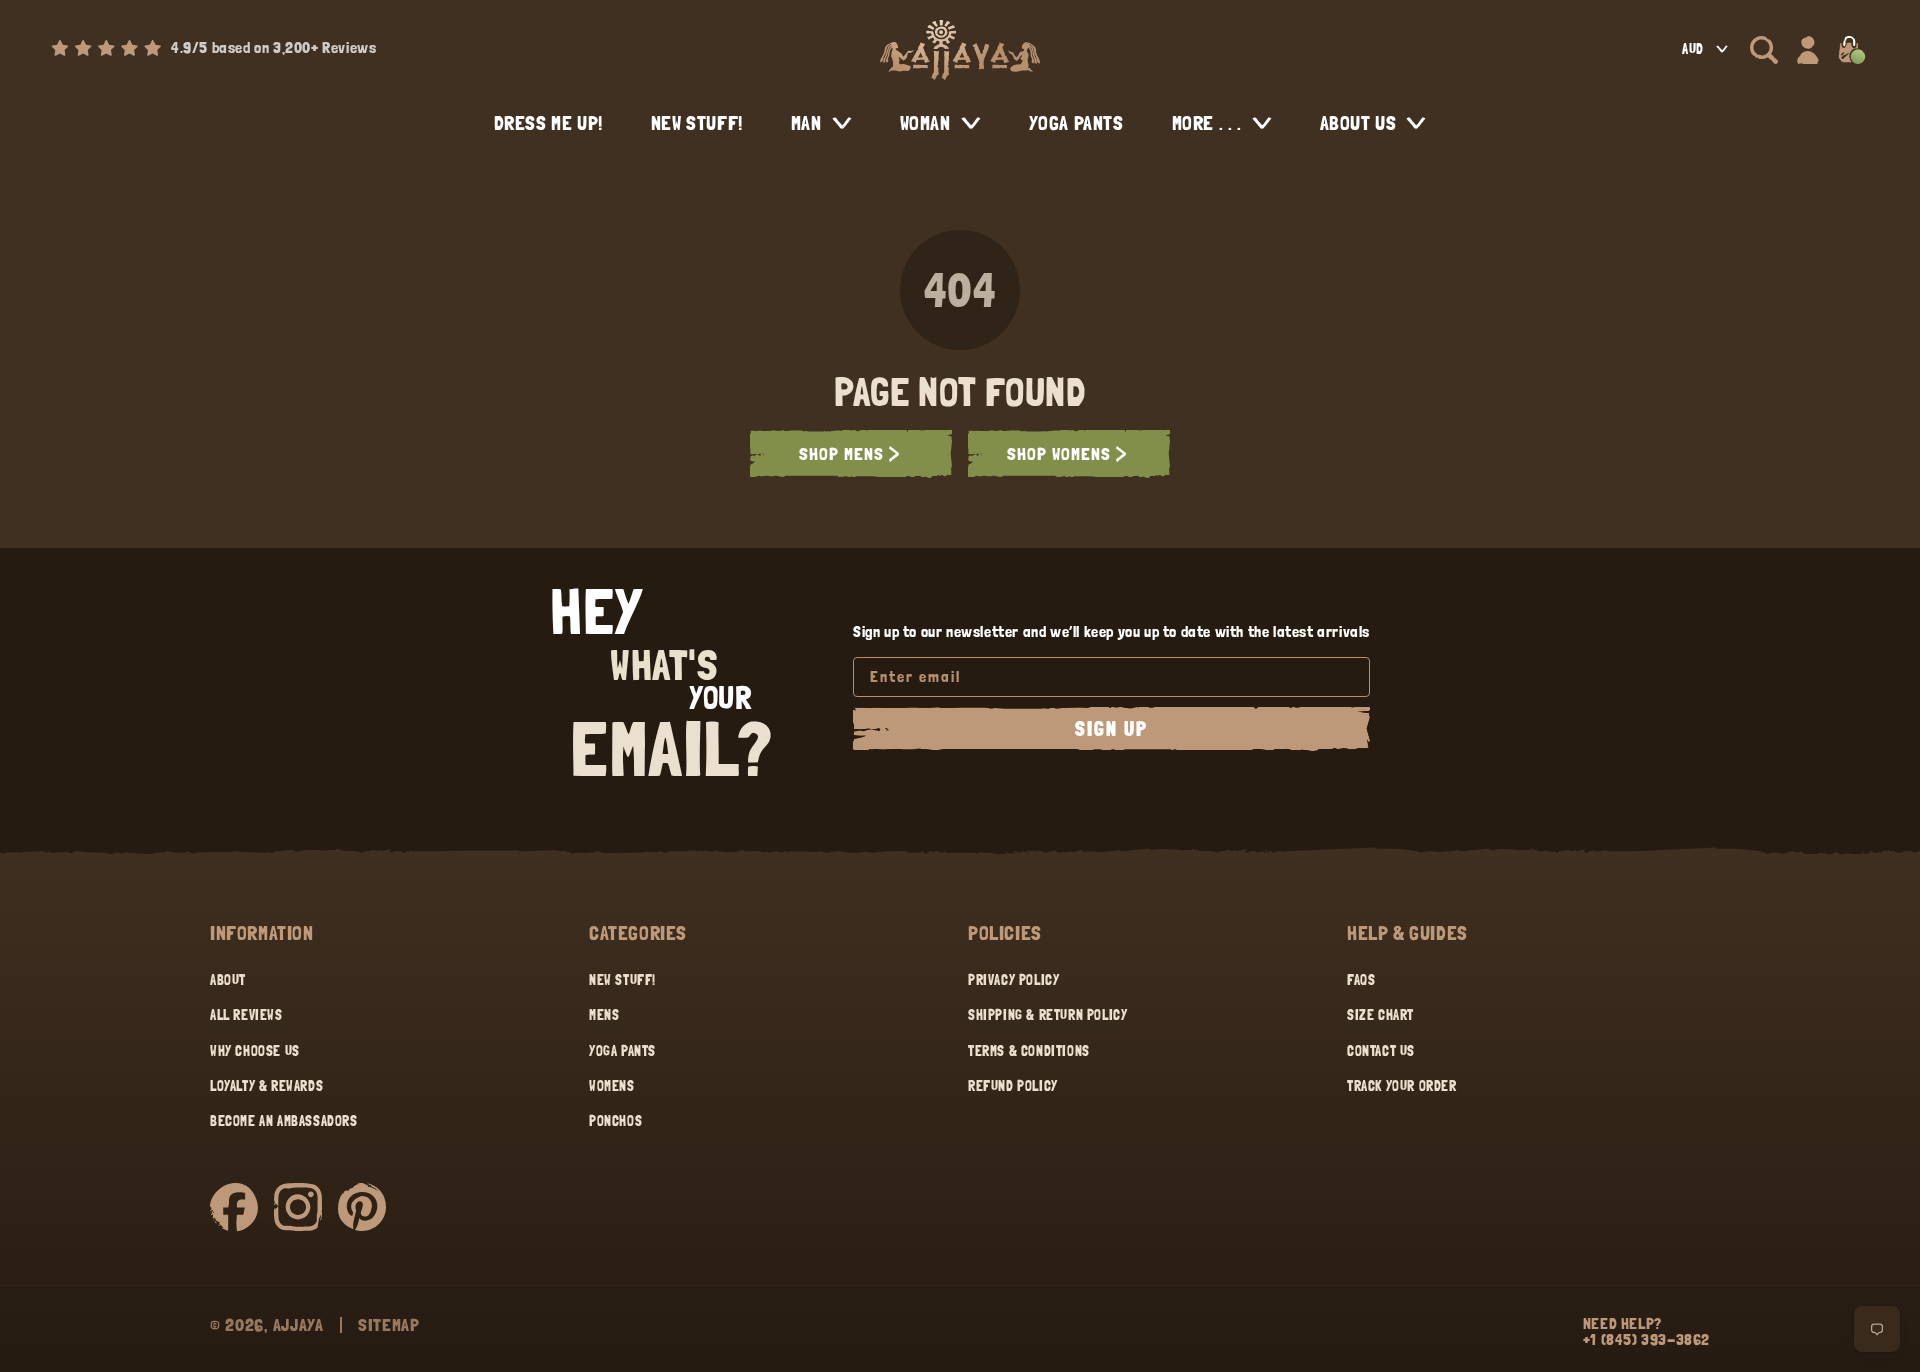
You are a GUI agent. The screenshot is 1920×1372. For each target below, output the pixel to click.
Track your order (1402, 1086)
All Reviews (246, 1015)
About (228, 980)
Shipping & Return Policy (1047, 1015)
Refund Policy (1013, 1086)
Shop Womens (1059, 453)
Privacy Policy (1013, 980)
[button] (1764, 50)
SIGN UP (1111, 729)
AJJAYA (298, 1324)
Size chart (1380, 1015)
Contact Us (1381, 1051)
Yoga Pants (622, 1051)
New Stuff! (622, 980)
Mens (604, 1015)
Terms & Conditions (1029, 1051)
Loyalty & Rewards (266, 1086)
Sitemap (389, 1324)
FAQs (1361, 980)
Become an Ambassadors (284, 1121)
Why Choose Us (255, 1051)
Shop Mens (841, 453)
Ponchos (615, 1121)
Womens (612, 1086)
